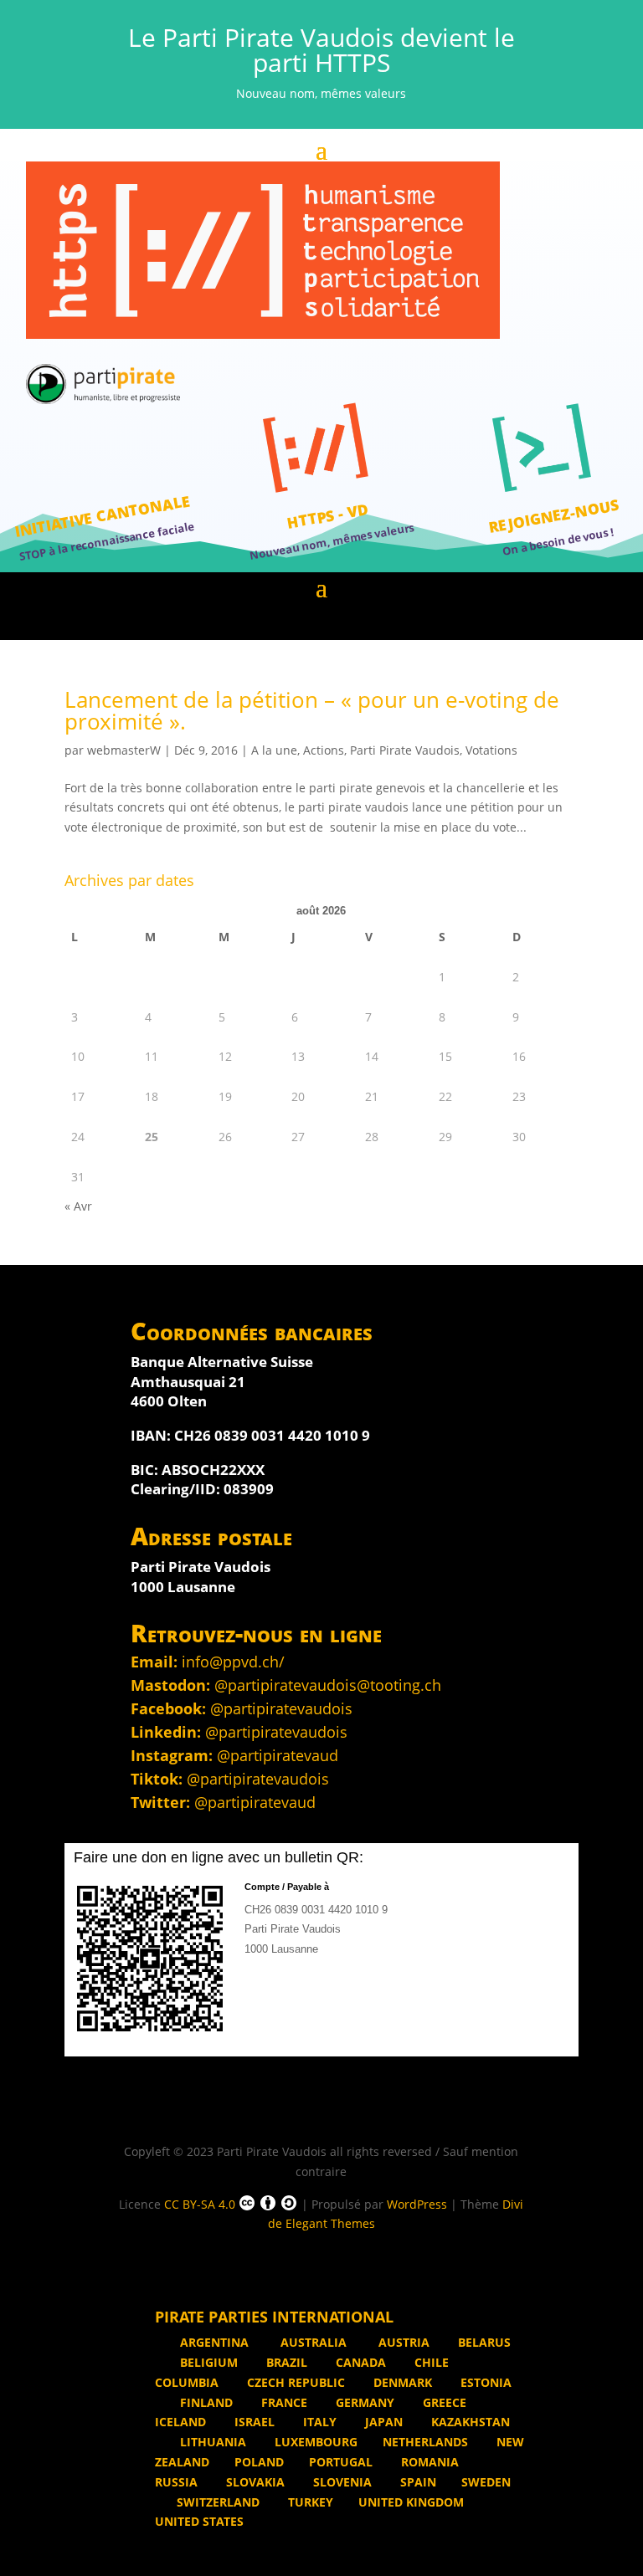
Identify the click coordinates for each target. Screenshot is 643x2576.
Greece (443, 2402)
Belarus (483, 2342)
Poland (259, 2462)
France (283, 2402)
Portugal (341, 2462)
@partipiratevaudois (281, 1708)
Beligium (207, 2362)
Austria (402, 2342)
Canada (359, 2362)
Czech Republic (294, 2382)
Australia (314, 2342)
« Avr (78, 1206)
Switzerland (218, 2502)
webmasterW (124, 750)
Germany (363, 2402)
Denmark (401, 2382)
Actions (324, 750)
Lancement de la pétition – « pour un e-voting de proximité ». (312, 710)
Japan (382, 2422)
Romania (428, 2462)
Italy (318, 2422)
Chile (430, 2362)
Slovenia (341, 2482)
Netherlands (425, 2442)
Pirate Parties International (274, 2317)
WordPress (417, 2204)
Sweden (486, 2482)
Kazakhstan (469, 2422)
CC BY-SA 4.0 (200, 2204)
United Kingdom (411, 2502)
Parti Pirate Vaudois (405, 750)
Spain (417, 2482)
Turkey (309, 2502)
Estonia (484, 2382)
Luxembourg (314, 2442)
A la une (274, 750)
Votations (491, 750)
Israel (253, 2422)
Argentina (214, 2342)
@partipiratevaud (278, 1755)
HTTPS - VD (328, 516)
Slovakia (254, 2482)
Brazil (285, 2362)
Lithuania (211, 2442)
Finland (205, 2402)
